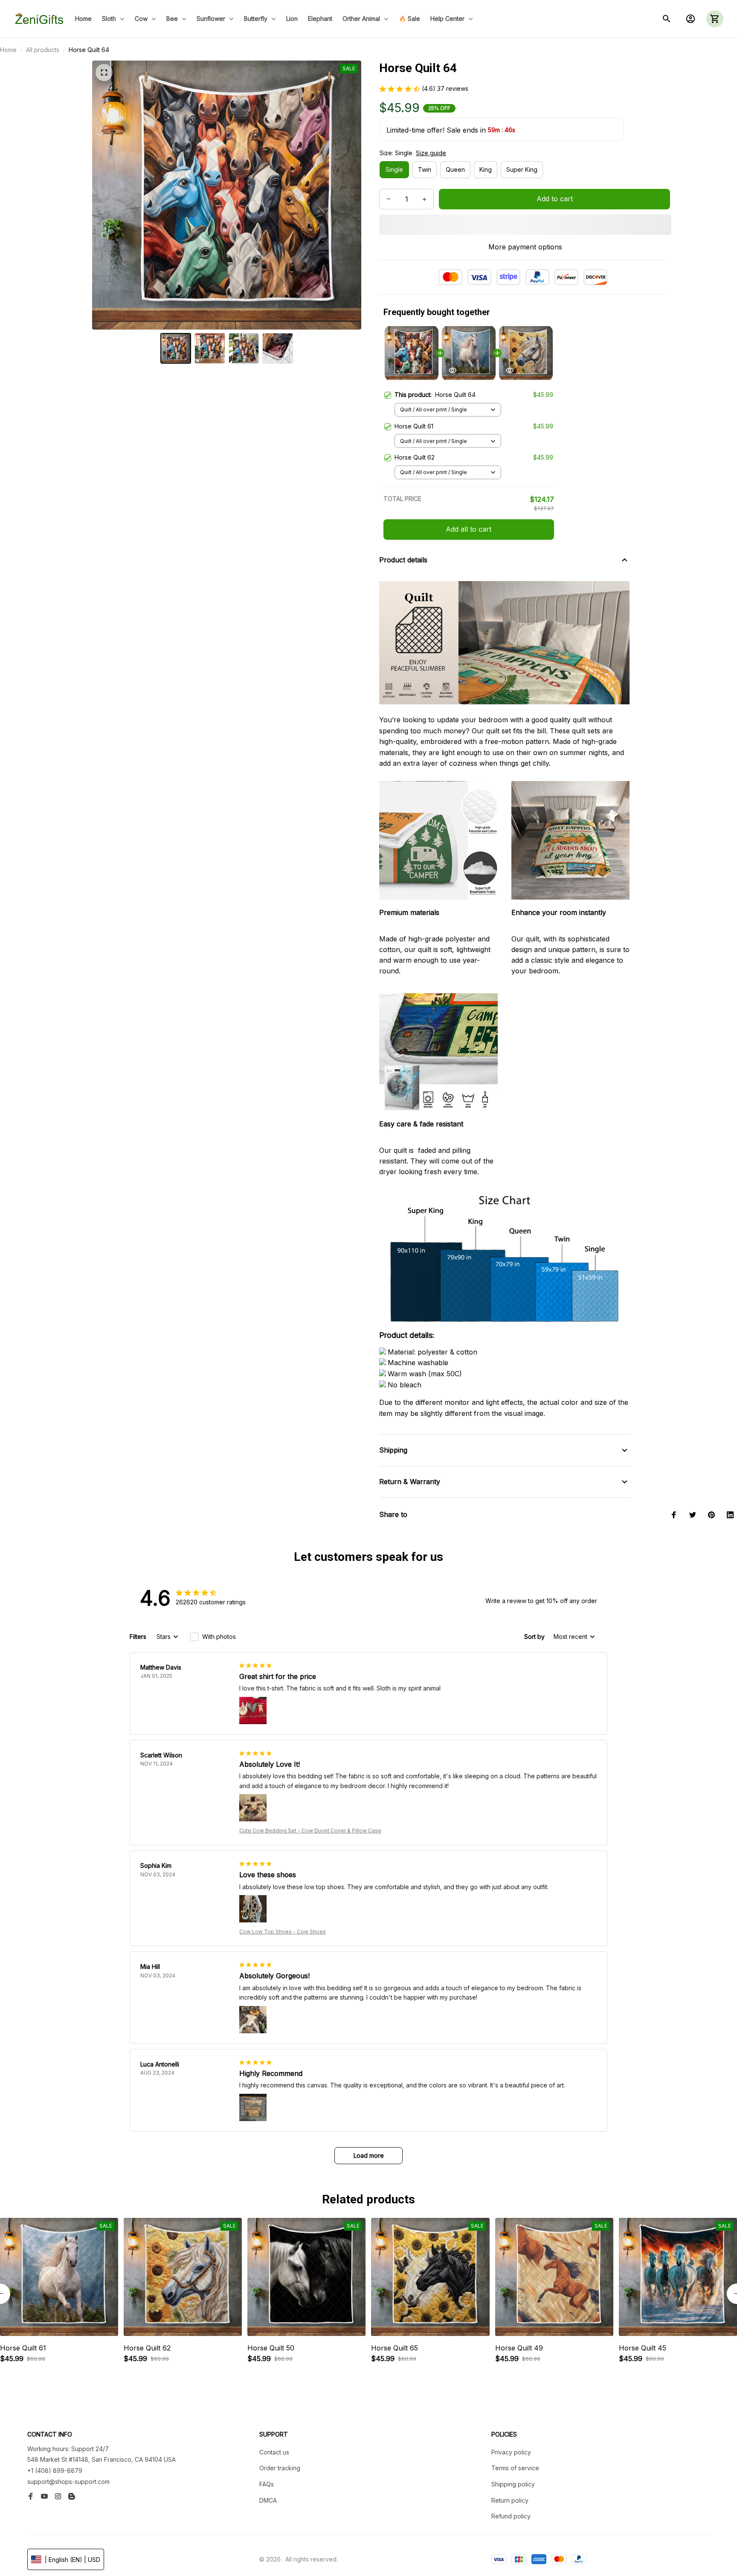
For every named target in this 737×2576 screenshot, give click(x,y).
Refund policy (511, 2516)
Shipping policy (513, 2484)
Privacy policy (511, 2452)
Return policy (510, 2500)
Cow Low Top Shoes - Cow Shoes (283, 1932)
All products (43, 50)
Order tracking (280, 2468)
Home (8, 50)
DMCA (268, 2500)
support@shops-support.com (68, 2482)
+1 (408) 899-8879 (55, 2470)
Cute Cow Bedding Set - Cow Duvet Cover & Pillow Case (310, 1831)
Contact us (274, 2452)
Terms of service (515, 2468)
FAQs (267, 2484)
